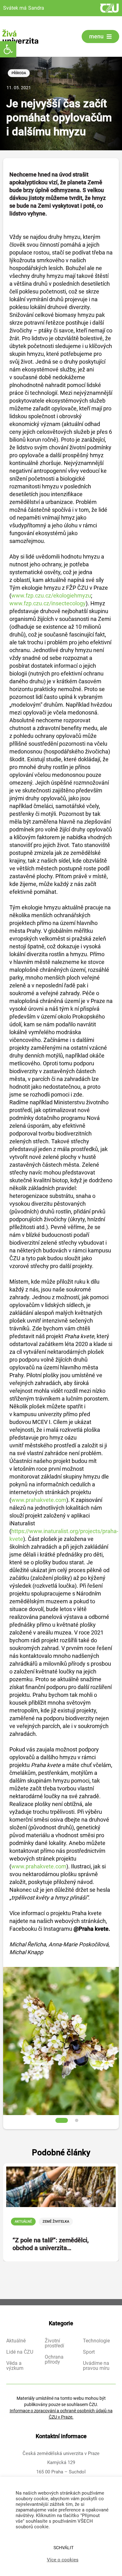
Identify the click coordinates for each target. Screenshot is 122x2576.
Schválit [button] (64, 2548)
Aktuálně (23, 2222)
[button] (8, 49)
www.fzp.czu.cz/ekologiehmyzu (51, 596)
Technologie (96, 2341)
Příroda (19, 73)
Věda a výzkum (15, 2366)
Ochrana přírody (54, 2360)
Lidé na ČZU (20, 2352)
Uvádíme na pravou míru (96, 2366)
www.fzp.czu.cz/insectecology (48, 603)
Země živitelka (56, 2222)
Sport (89, 2352)
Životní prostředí (54, 2343)
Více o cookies (63, 2560)
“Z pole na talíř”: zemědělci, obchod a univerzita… (51, 2244)
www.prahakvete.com (39, 1500)
